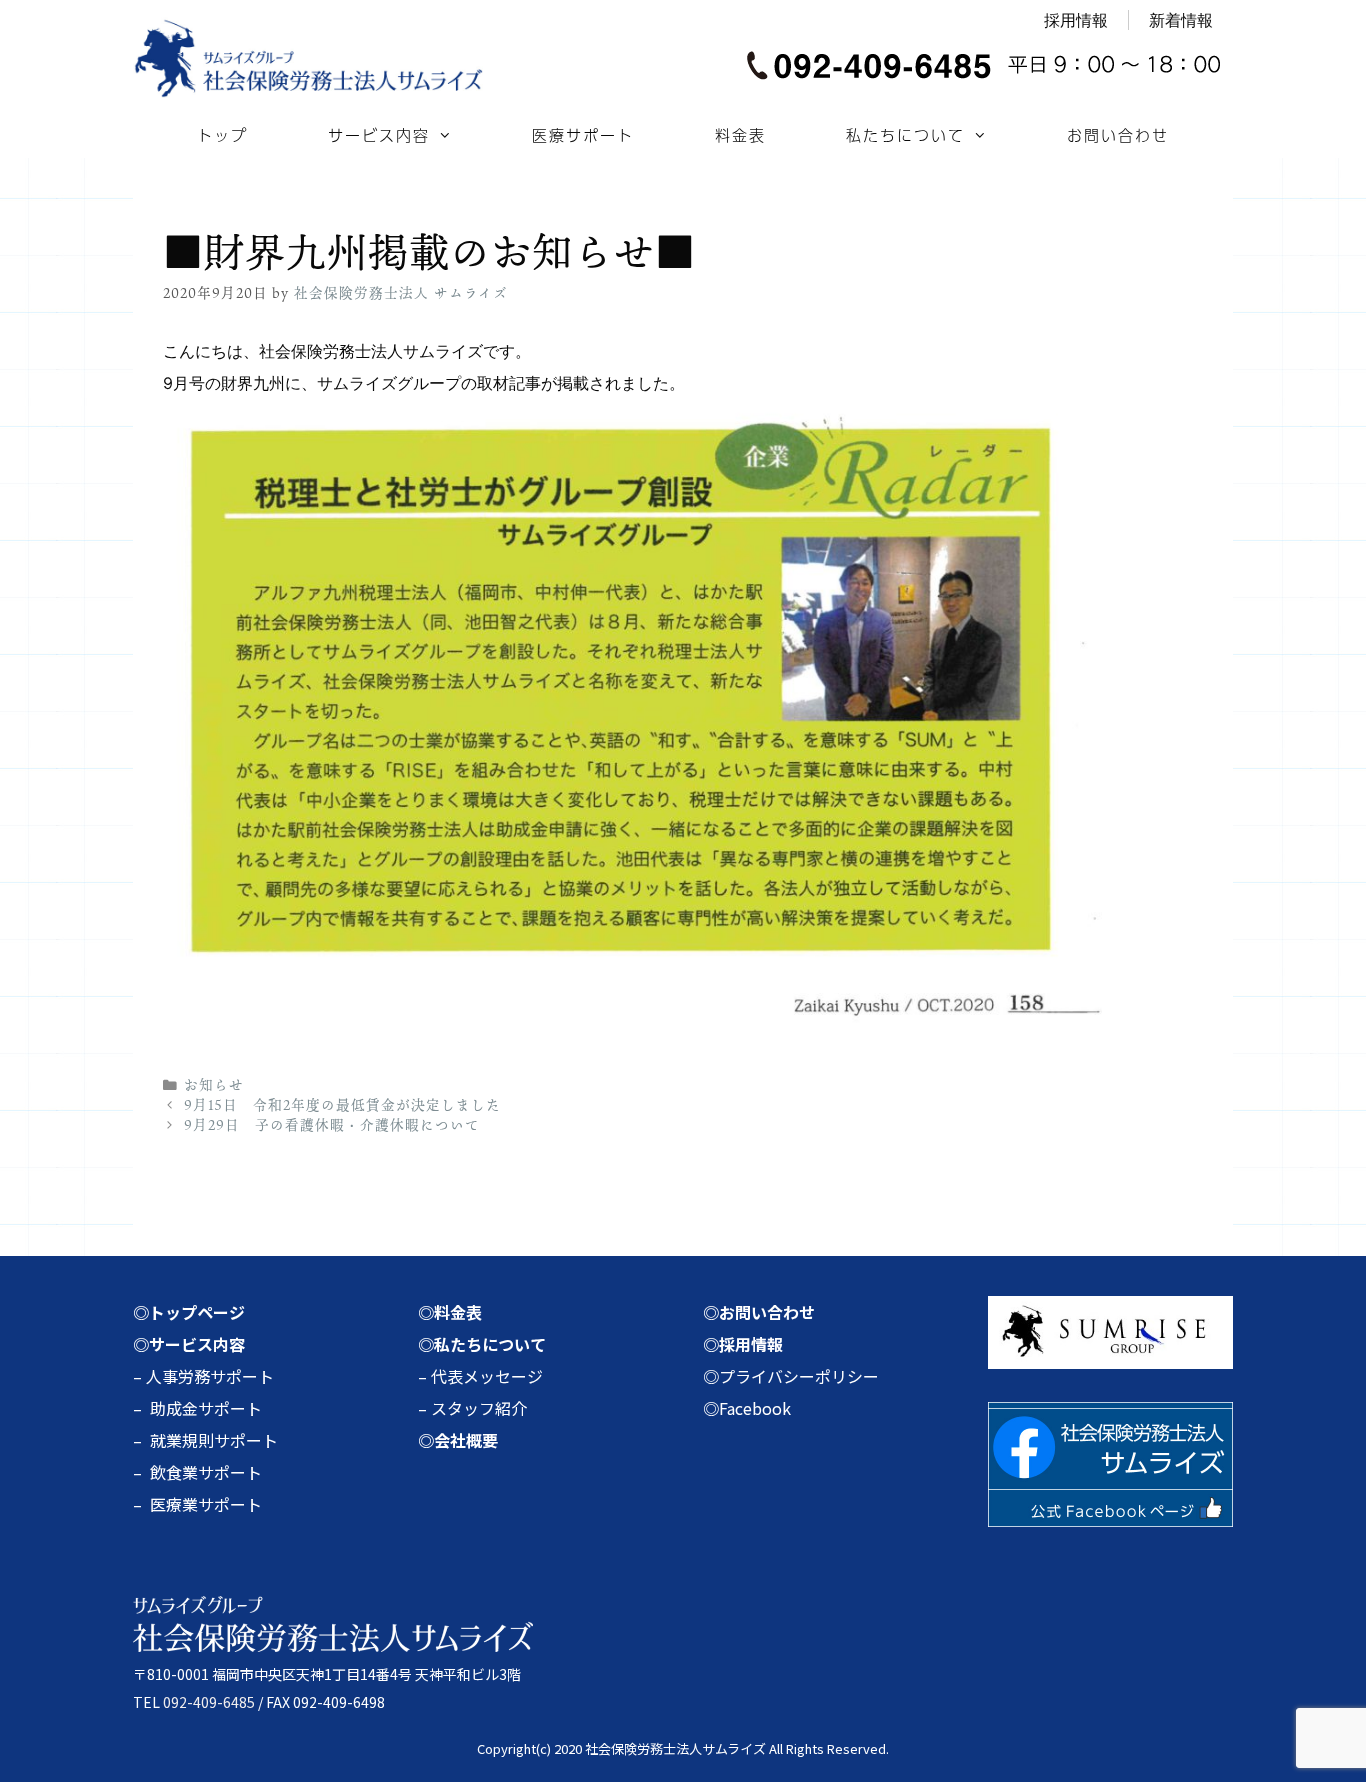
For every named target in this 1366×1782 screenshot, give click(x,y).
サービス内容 (379, 134)
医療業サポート (206, 1504)
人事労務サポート (210, 1376)
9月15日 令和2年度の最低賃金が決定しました (342, 1105)
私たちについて (905, 134)
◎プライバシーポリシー (791, 1376)
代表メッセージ (487, 1376)
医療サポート (583, 134)
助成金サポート (206, 1408)
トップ (222, 134)
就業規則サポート (214, 1440)
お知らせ (214, 1085)
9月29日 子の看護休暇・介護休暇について (332, 1125)
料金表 (740, 134)
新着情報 (1181, 20)
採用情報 (1076, 20)
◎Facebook (747, 1408)
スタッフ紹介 (479, 1408)
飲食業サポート (206, 1472)
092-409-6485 (209, 1702)
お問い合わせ (1118, 134)
